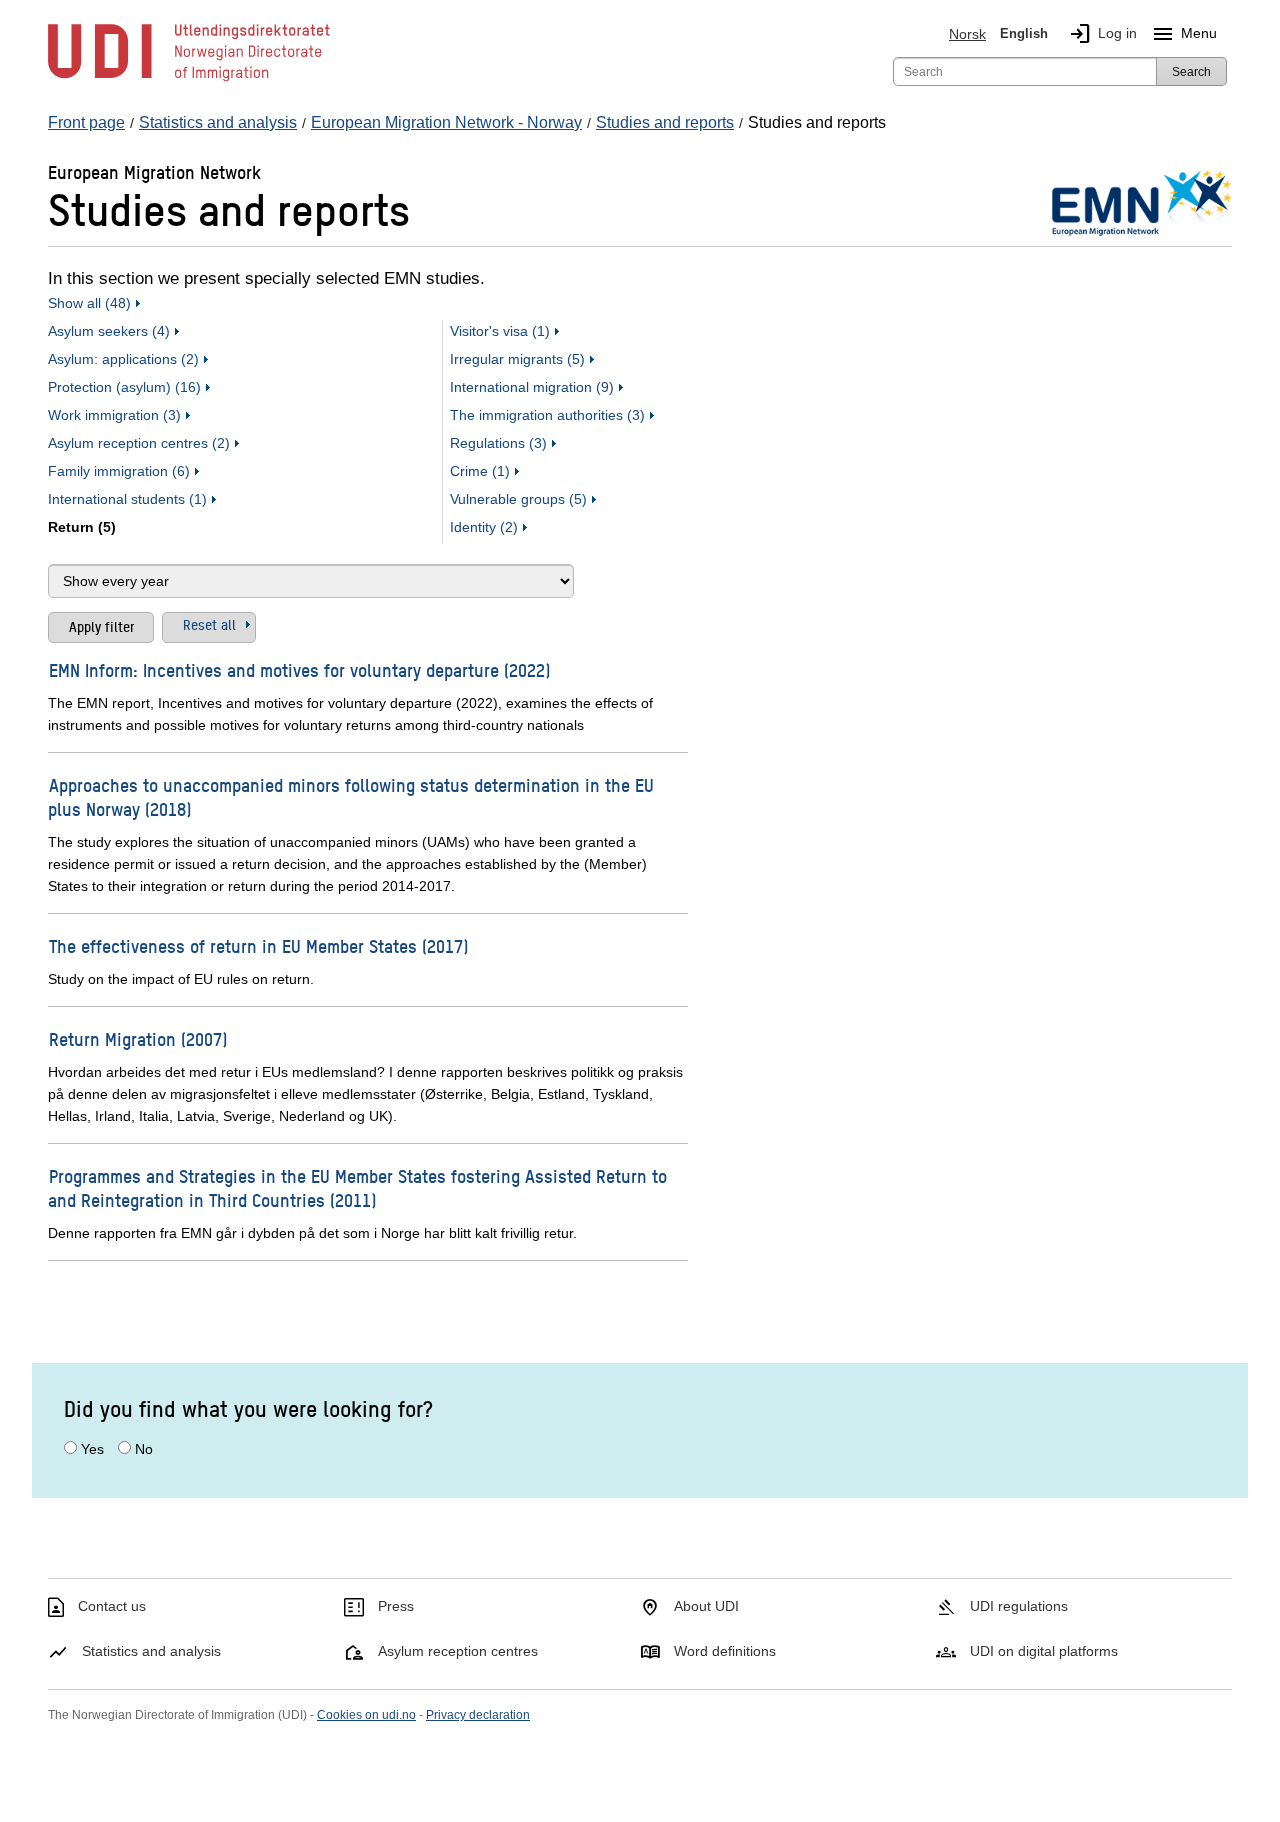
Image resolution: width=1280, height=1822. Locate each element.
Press (396, 1606)
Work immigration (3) (114, 415)
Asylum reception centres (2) (139, 443)
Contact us (112, 1606)
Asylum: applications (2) (123, 359)
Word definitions (725, 1651)
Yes (92, 1449)
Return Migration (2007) (138, 1038)
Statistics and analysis (151, 1651)
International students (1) (127, 499)
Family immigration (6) (119, 471)
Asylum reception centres (458, 1651)
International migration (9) (532, 387)
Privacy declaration (478, 1715)
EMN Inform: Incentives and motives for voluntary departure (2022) (299, 669)
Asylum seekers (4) (109, 331)
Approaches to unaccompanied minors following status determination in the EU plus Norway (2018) (351, 796)
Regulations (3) (498, 443)
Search (1191, 72)
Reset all (209, 624)
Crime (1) (480, 471)
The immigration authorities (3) (547, 415)
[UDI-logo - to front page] (189, 80)
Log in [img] (1102, 34)
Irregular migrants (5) (517, 359)
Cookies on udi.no (366, 1715)
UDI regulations (1019, 1606)
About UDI (706, 1606)
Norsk (967, 34)
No (144, 1449)
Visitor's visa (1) (500, 331)
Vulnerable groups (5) (518, 499)
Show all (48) (89, 303)
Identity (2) (484, 527)
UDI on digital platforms (1044, 1651)
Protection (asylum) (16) (124, 387)
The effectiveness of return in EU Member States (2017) (258, 945)
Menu (1184, 34)
